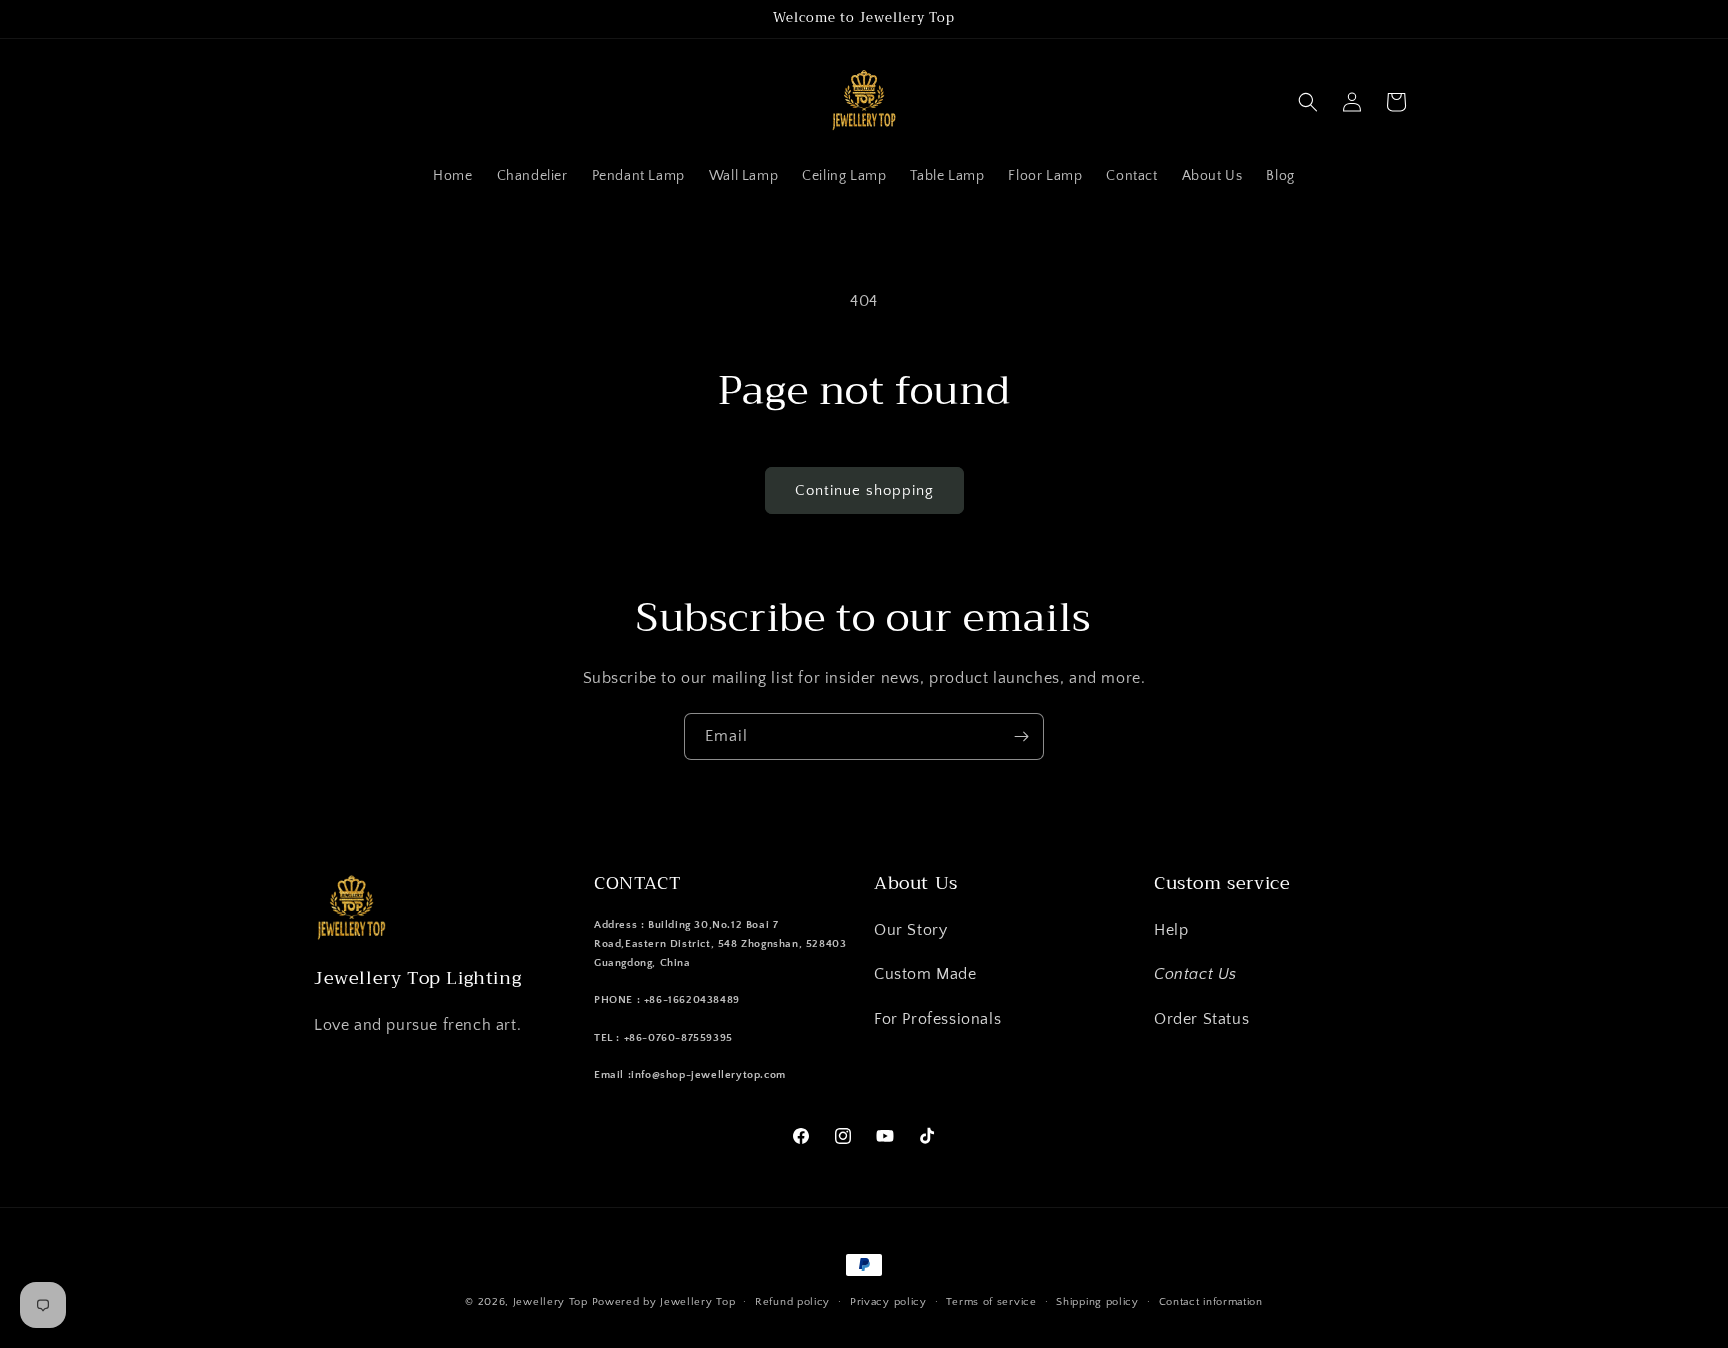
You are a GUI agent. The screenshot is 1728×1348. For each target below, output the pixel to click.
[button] (1308, 102)
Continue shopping (864, 490)
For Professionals (937, 1019)
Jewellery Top (550, 1302)
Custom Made (925, 974)
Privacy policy (888, 1302)
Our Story (910, 930)
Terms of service (991, 1302)
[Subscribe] (1021, 736)
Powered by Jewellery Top (664, 1302)
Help (1171, 930)
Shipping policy (1097, 1302)
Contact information (1211, 1302)
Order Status (1201, 1019)
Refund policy (792, 1302)
